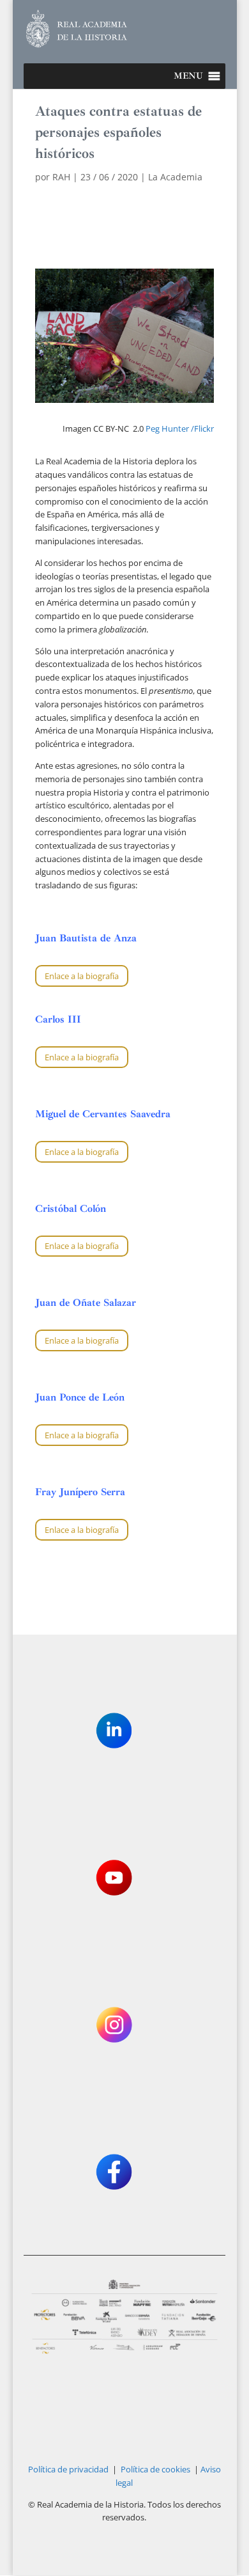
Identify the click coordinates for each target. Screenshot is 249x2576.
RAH (61, 177)
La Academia (175, 177)
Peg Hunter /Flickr (180, 428)
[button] (188, 76)
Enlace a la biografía (82, 976)
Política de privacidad (68, 2469)
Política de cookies (155, 2469)
